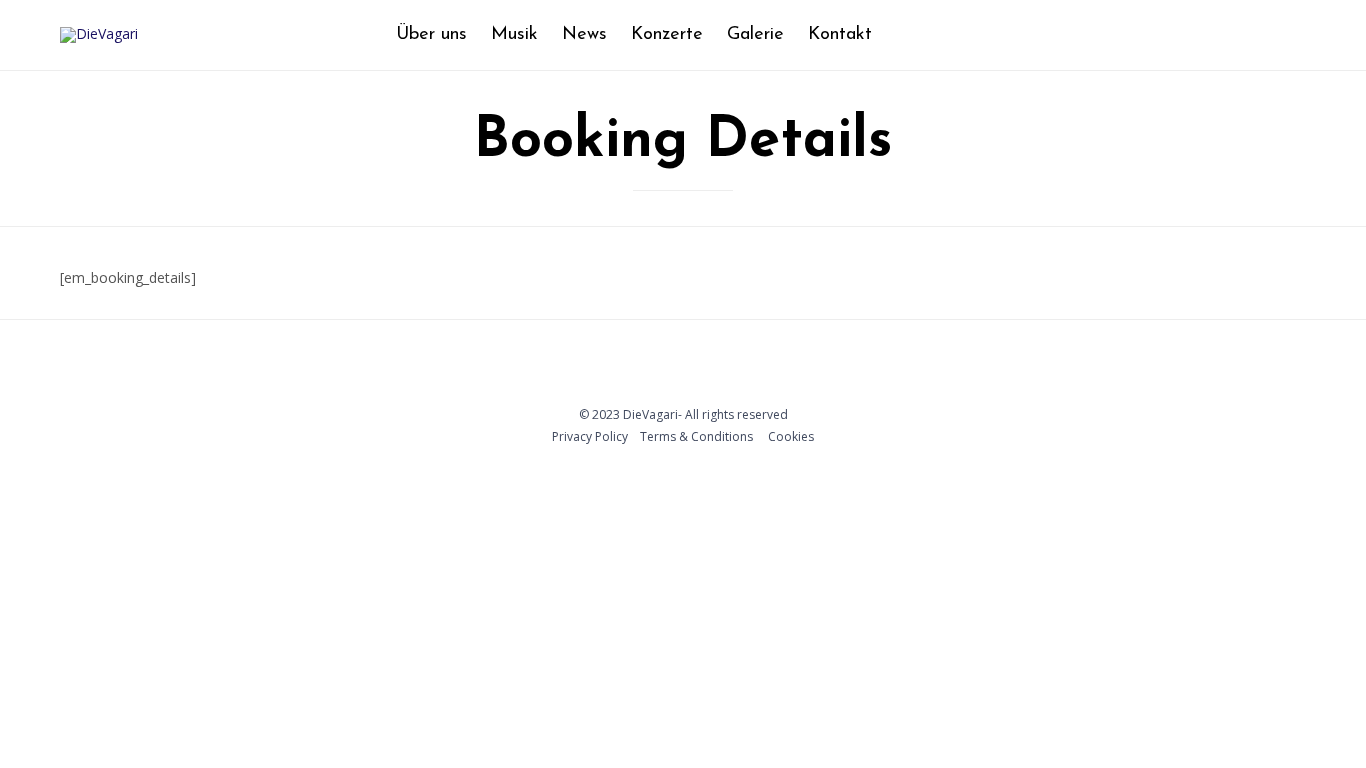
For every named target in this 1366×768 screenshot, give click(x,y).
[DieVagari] (99, 35)
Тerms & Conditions (696, 436)
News (584, 35)
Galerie (755, 35)
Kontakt (840, 35)
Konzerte (667, 35)
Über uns (431, 35)
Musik (514, 35)
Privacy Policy (590, 436)
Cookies (791, 436)
